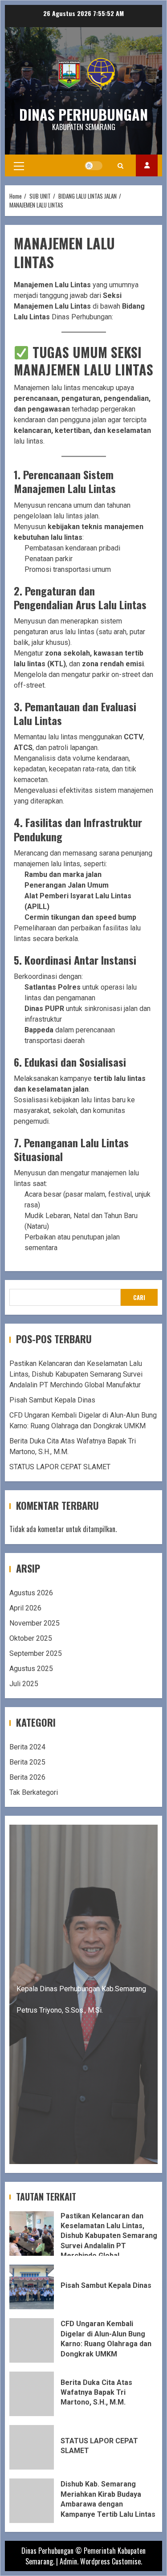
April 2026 (25, 1608)
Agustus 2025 (31, 1669)
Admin (68, 2561)
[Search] (120, 166)
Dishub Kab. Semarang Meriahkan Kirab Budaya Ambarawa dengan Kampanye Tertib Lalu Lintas (32, 2501)
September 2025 (36, 1653)
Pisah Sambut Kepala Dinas (52, 1400)
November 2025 (35, 1623)
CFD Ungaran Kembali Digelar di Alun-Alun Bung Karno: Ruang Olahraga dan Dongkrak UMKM (32, 2340)
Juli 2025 (24, 1684)
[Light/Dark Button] (94, 166)
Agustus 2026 (31, 1593)
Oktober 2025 (31, 1638)
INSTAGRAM (147, 165)
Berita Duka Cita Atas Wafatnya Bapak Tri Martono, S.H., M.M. (32, 2394)
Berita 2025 (27, 1762)
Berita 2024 (27, 1747)
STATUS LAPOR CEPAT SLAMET (60, 1467)
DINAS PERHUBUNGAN (83, 114)
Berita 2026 (27, 1777)
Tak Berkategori (34, 1792)
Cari (139, 1297)
